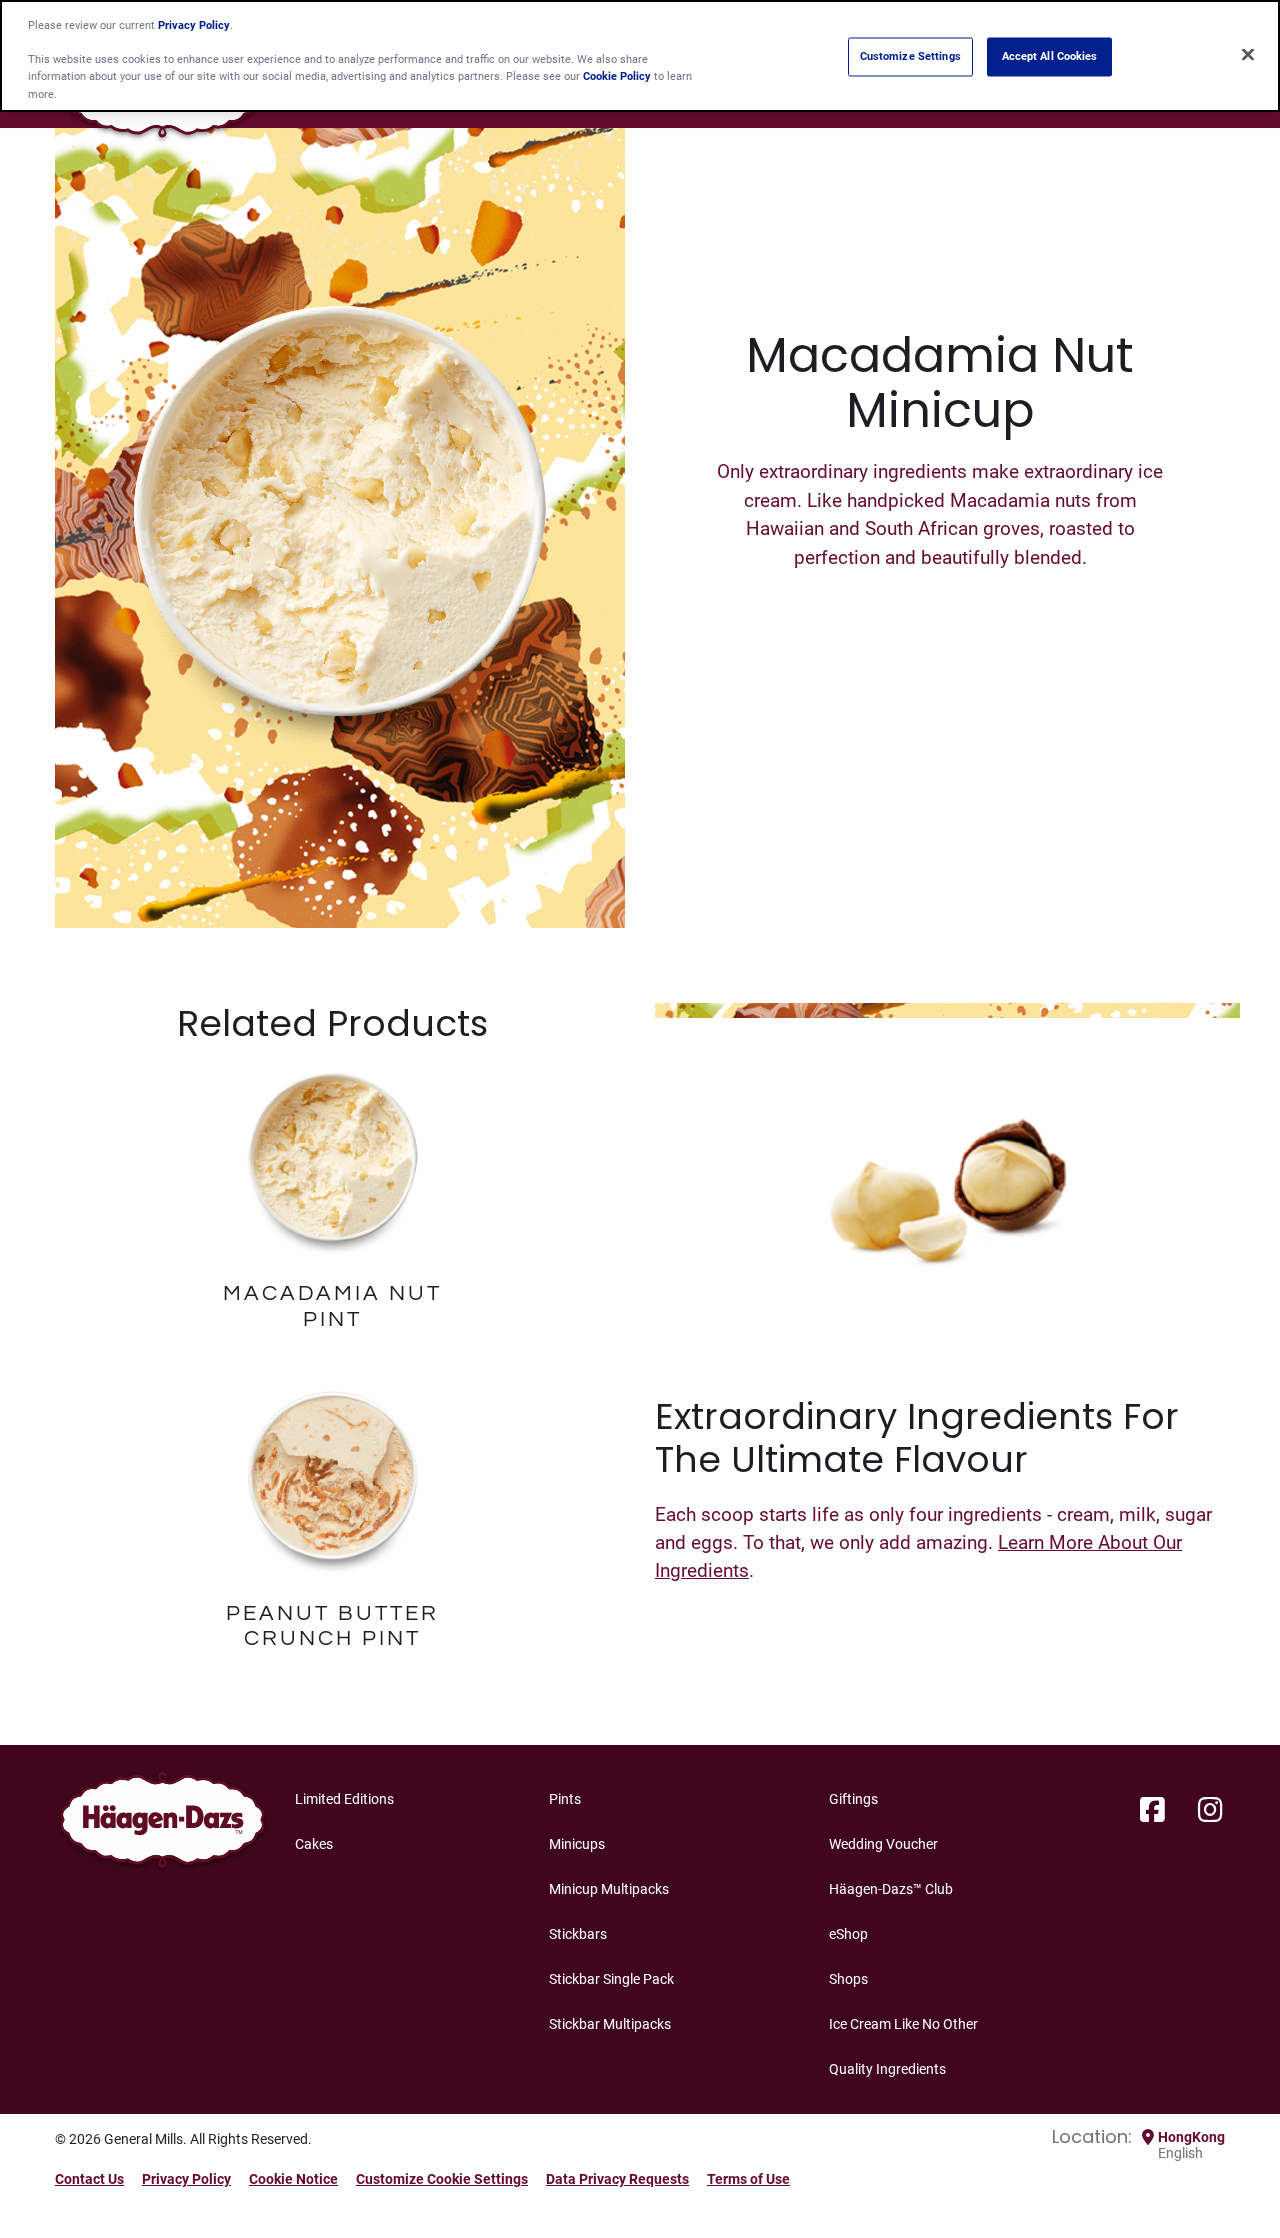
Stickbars (578, 1934)
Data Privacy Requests (617, 2179)
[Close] (1248, 54)
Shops (848, 1979)
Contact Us (89, 2179)
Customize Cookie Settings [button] (442, 2179)
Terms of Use (748, 2179)
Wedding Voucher (883, 1844)
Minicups (577, 1844)
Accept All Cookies (1050, 56)
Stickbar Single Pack (611, 1979)
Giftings (853, 1799)
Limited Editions (344, 1799)
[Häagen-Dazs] (162, 1825)
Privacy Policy (186, 2179)
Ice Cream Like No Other (903, 2024)
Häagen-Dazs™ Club (891, 1889)
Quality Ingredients (887, 2069)
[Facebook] (1152, 1811)
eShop (848, 1934)
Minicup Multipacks (609, 1889)
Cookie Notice (293, 2179)
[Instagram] (1210, 1811)
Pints (565, 1799)
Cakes (314, 1844)
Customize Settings (910, 56)
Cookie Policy (617, 77)
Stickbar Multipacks (610, 2024)
